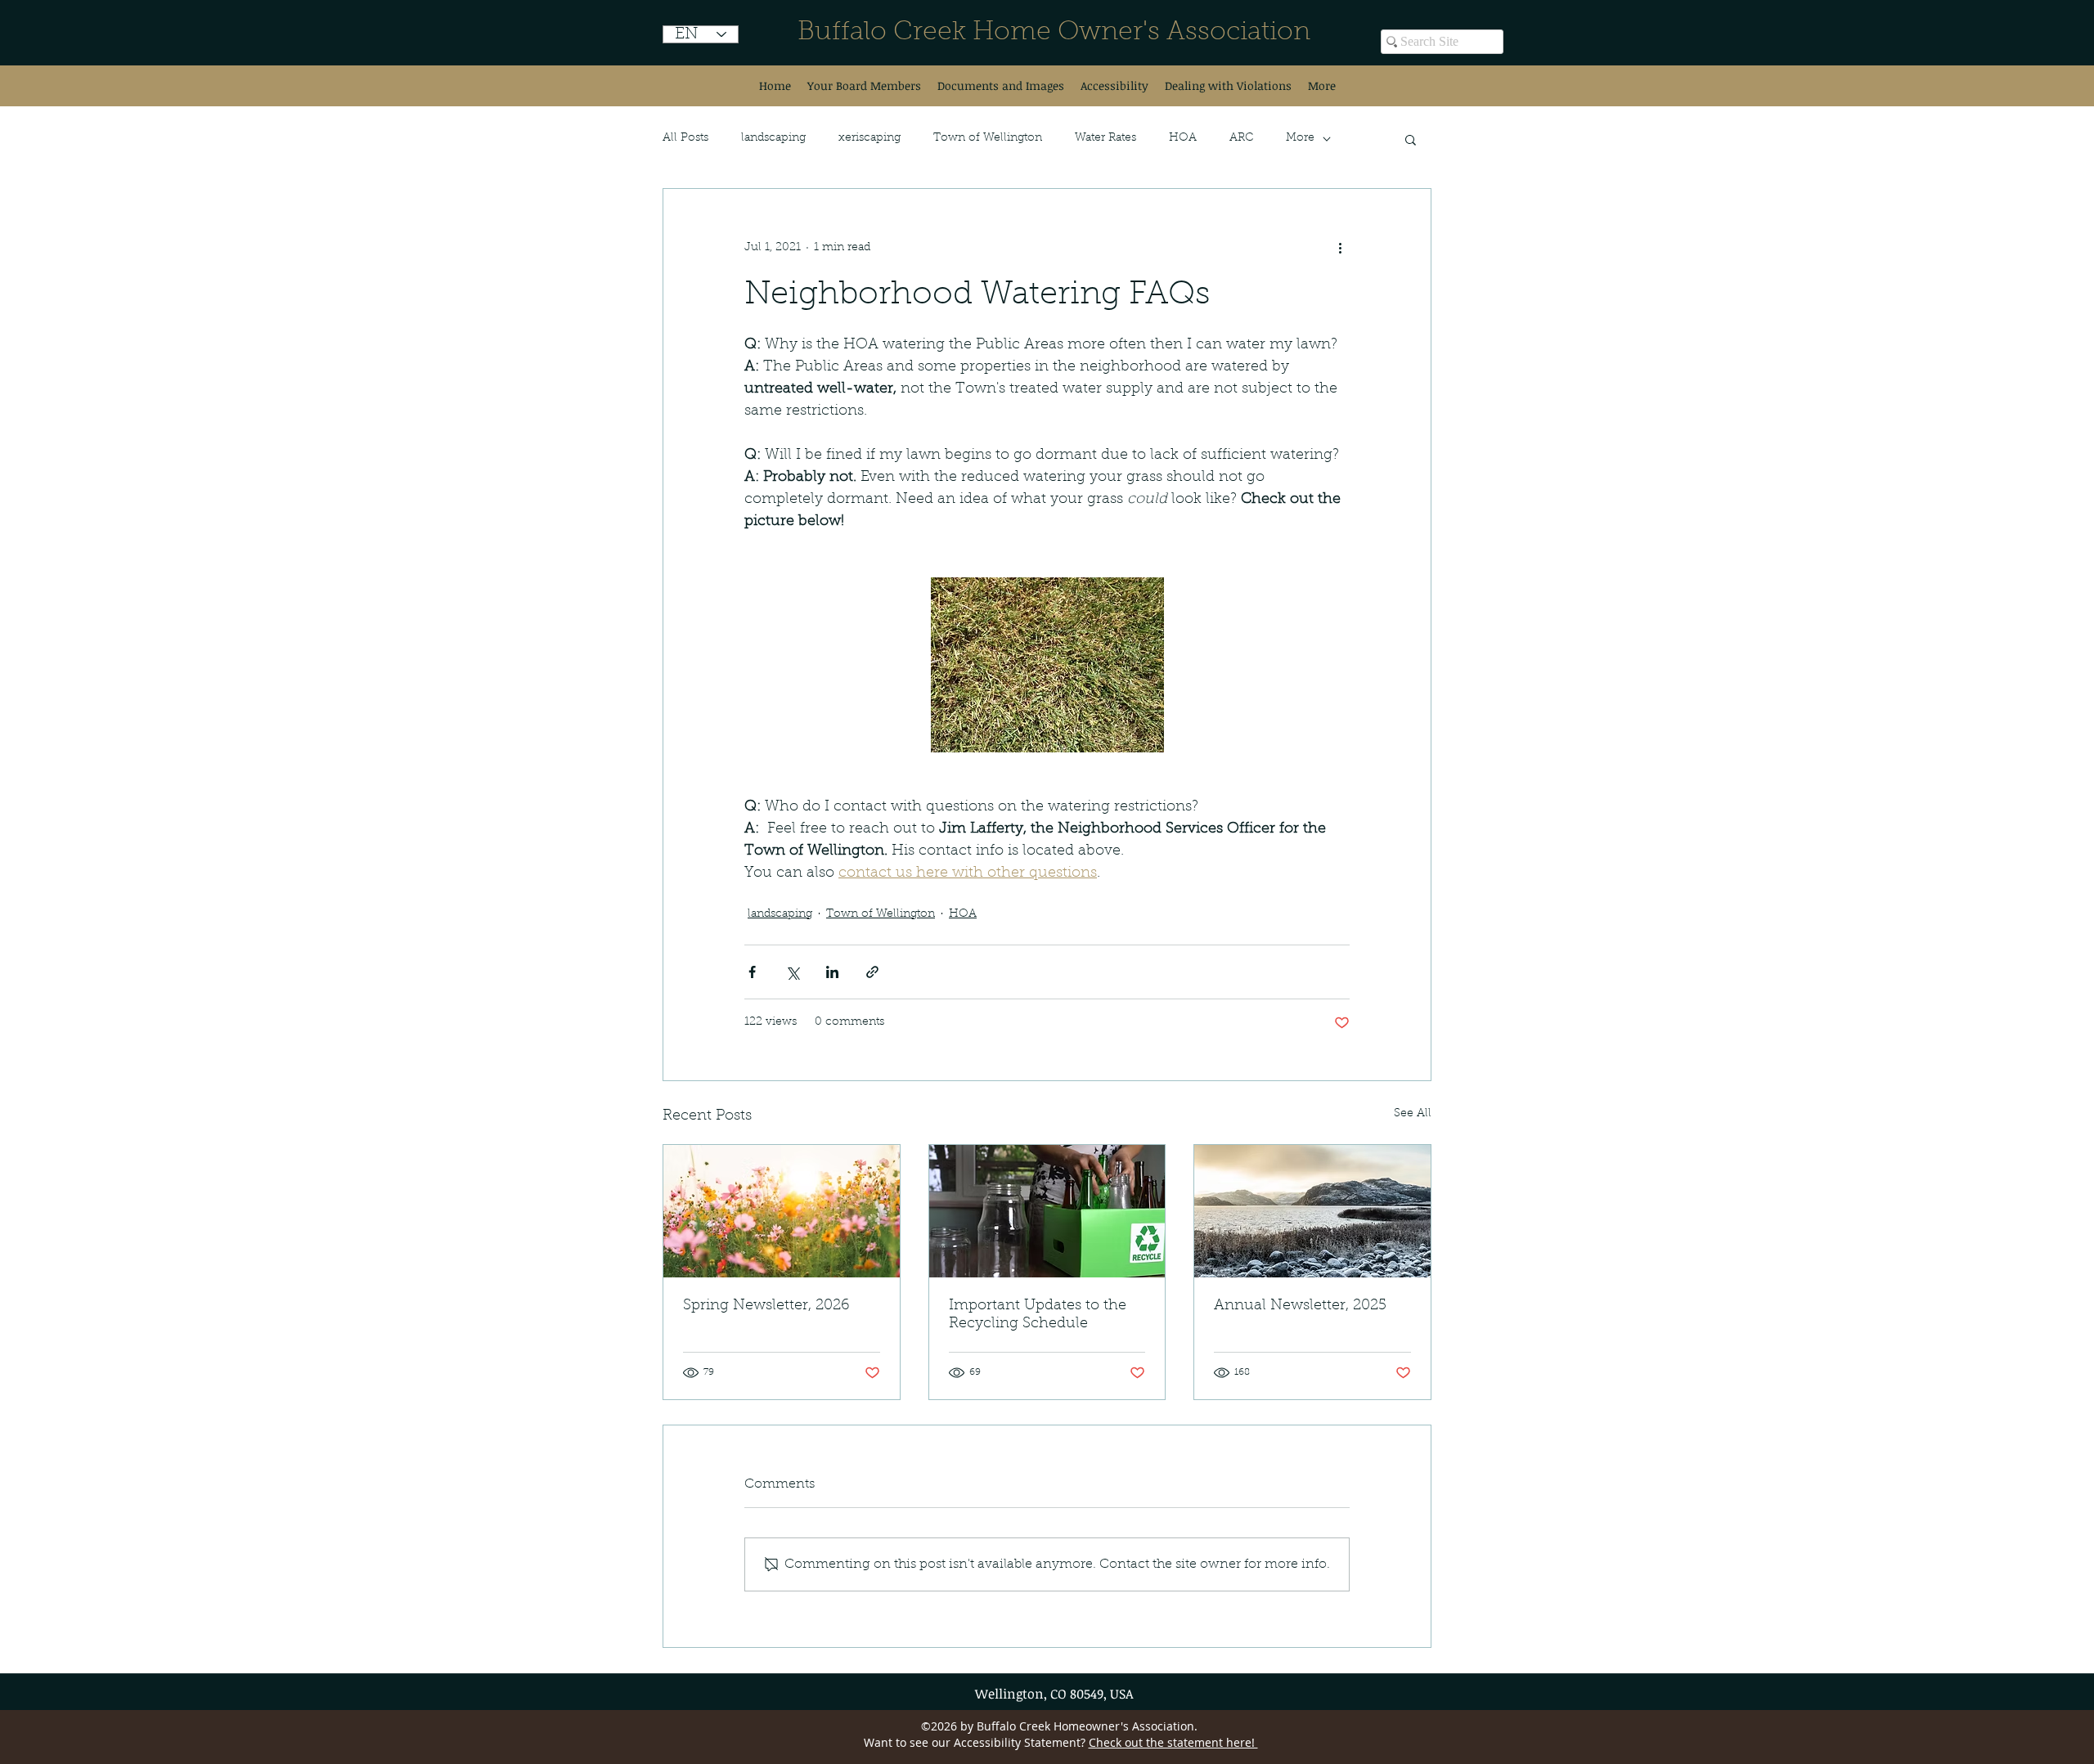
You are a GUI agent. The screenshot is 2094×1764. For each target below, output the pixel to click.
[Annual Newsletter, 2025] (1312, 1211)
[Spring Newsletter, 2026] (782, 1211)
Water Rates (1105, 138)
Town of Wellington (988, 138)
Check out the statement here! (1173, 1742)
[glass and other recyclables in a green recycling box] (1047, 1211)
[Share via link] (872, 972)
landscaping (773, 138)
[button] (1411, 139)
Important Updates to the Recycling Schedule (1038, 1315)
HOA (1183, 138)
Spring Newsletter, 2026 (766, 1306)
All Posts (685, 138)
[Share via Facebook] (752, 972)
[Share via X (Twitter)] (792, 972)
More (1300, 138)
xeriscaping (870, 138)
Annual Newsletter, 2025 (1300, 1306)
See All (1413, 1114)
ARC (1241, 138)
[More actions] (1340, 248)
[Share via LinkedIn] (832, 972)
